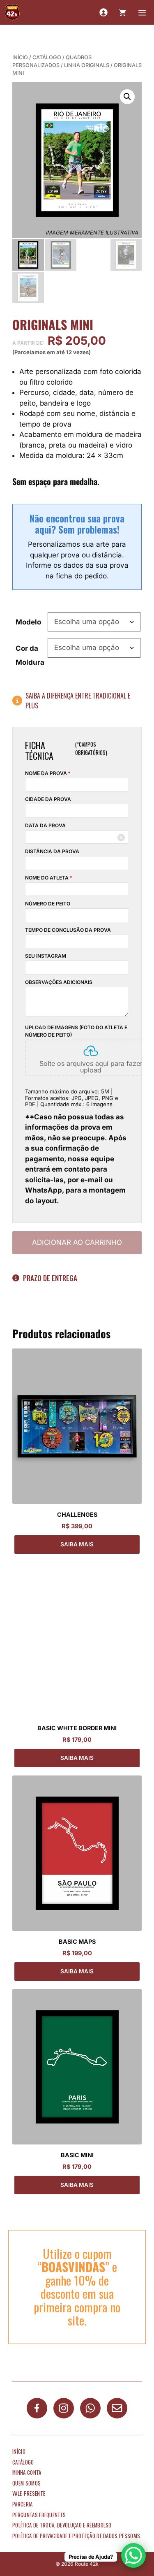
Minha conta (27, 2473)
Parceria (23, 2504)
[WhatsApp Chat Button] (133, 2555)
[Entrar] (103, 12)
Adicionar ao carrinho (77, 1242)
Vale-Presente (29, 2494)
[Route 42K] (12, 12)
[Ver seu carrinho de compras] (122, 12)
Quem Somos (26, 2483)
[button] (127, 97)
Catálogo (47, 57)
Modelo (28, 622)
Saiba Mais (77, 1544)
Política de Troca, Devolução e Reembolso (62, 2525)
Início (20, 57)
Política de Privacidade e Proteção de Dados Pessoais (76, 2536)
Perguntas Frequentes (39, 2515)
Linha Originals (87, 65)
